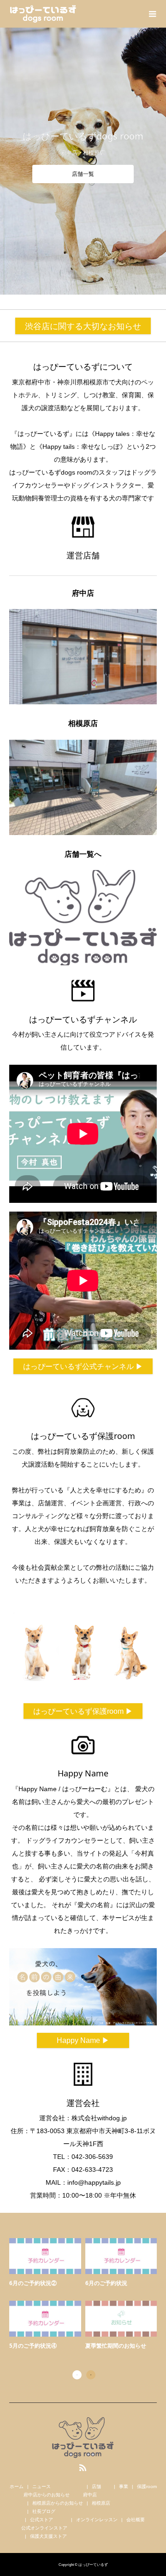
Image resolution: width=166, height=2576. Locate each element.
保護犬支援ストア (48, 2536)
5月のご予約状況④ (33, 2346)
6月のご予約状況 (106, 2283)
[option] (85, 2295)
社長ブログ (44, 2511)
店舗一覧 (83, 174)
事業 (124, 2486)
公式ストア (41, 2520)
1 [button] (77, 2375)
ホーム (17, 2486)
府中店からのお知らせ (47, 2495)
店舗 (96, 2486)
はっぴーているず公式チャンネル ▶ (83, 1366)
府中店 (90, 2495)
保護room (147, 2486)
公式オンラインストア (44, 2528)
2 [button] (91, 2375)
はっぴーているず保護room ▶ (83, 1711)
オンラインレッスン (97, 2520)
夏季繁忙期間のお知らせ (116, 2346)
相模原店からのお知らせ (58, 2503)
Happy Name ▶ (83, 2040)
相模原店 (101, 2503)
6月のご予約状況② (33, 2283)
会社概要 (136, 2520)
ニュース (41, 2486)
